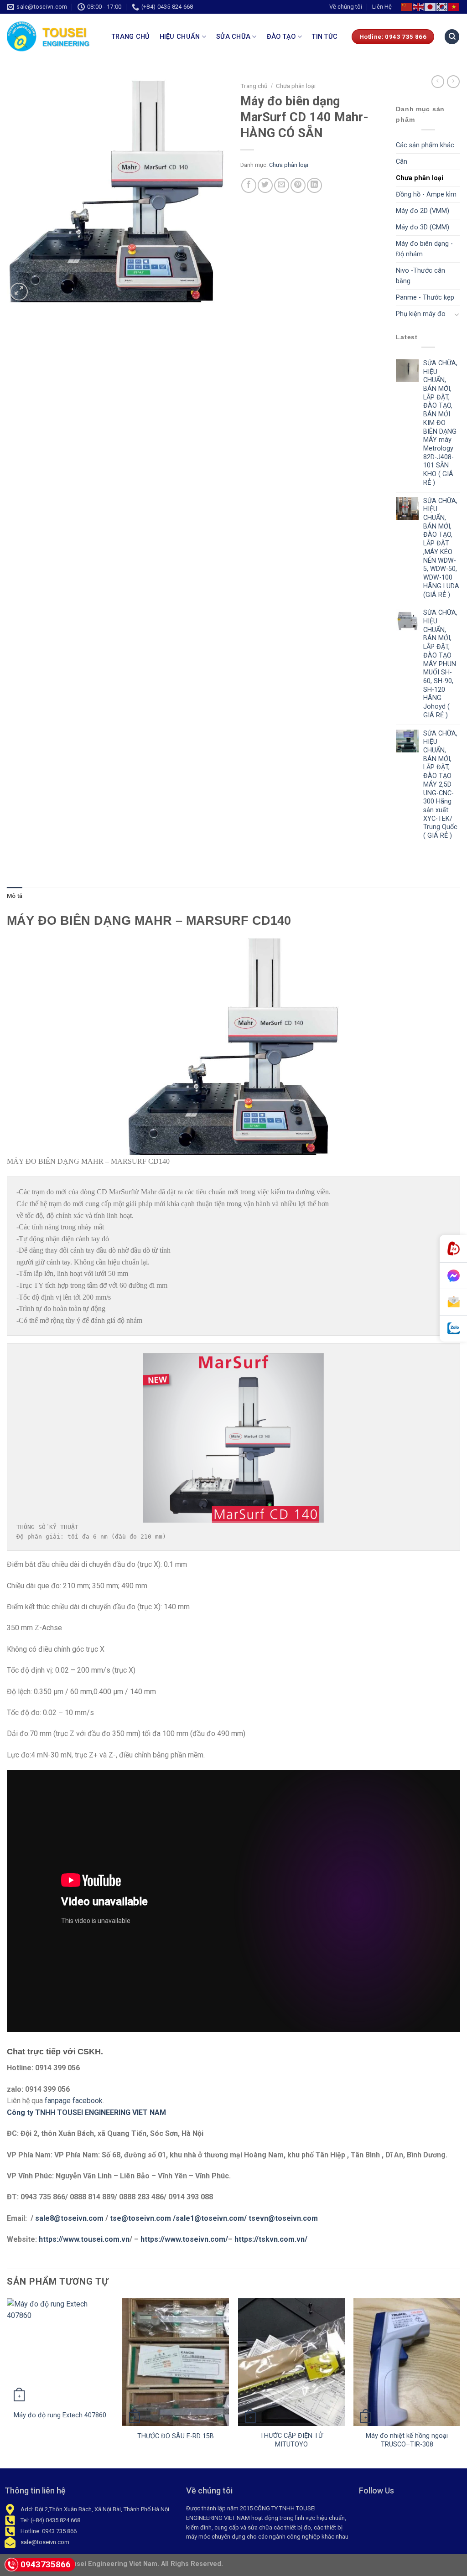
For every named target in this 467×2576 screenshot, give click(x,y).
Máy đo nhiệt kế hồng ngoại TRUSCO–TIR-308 (407, 2440)
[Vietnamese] (454, 7)
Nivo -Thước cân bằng (420, 276)
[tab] (15, 896)
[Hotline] (453, 1249)
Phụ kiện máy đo (421, 314)
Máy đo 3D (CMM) (423, 227)
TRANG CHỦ (131, 37)
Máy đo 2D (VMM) (423, 211)
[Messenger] (453, 1276)
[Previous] (7, 2382)
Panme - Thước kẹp (425, 298)
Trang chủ (254, 86)
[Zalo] (453, 1329)
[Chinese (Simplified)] (407, 7)
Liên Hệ (382, 7)
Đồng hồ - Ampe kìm (426, 194)
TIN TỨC (325, 37)
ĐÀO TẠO (281, 37)
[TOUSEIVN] (52, 36)
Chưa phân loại (296, 86)
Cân (402, 162)
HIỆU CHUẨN (180, 37)
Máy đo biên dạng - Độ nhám (424, 249)
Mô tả (15, 896)
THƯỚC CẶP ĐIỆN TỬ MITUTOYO (291, 2440)
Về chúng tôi (346, 7)
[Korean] (442, 7)
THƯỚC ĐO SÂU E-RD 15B (176, 2436)
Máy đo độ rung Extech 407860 (60, 2415)
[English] (419, 7)
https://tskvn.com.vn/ (270, 2239)
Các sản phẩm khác (425, 145)
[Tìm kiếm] (452, 37)
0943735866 (46, 2564)
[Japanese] (431, 7)
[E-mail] (453, 1302)
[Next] (460, 2382)
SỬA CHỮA (233, 37)
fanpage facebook (74, 2101)
